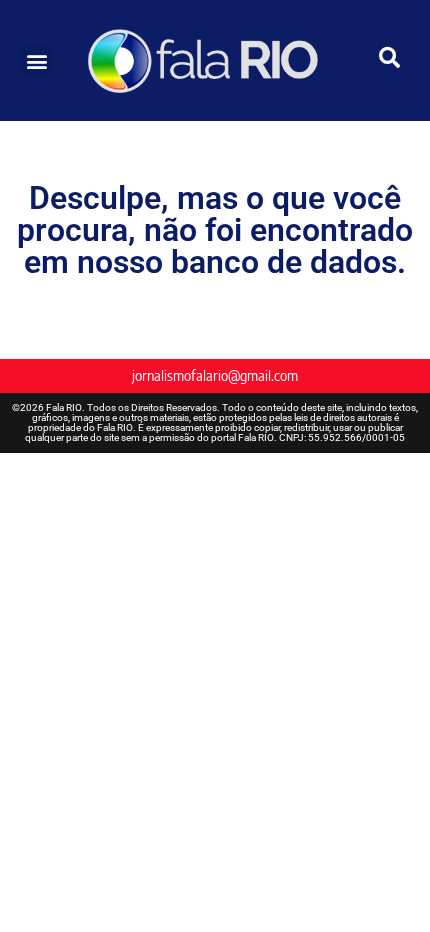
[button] (36, 60)
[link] (215, 60)
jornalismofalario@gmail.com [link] (215, 375)
